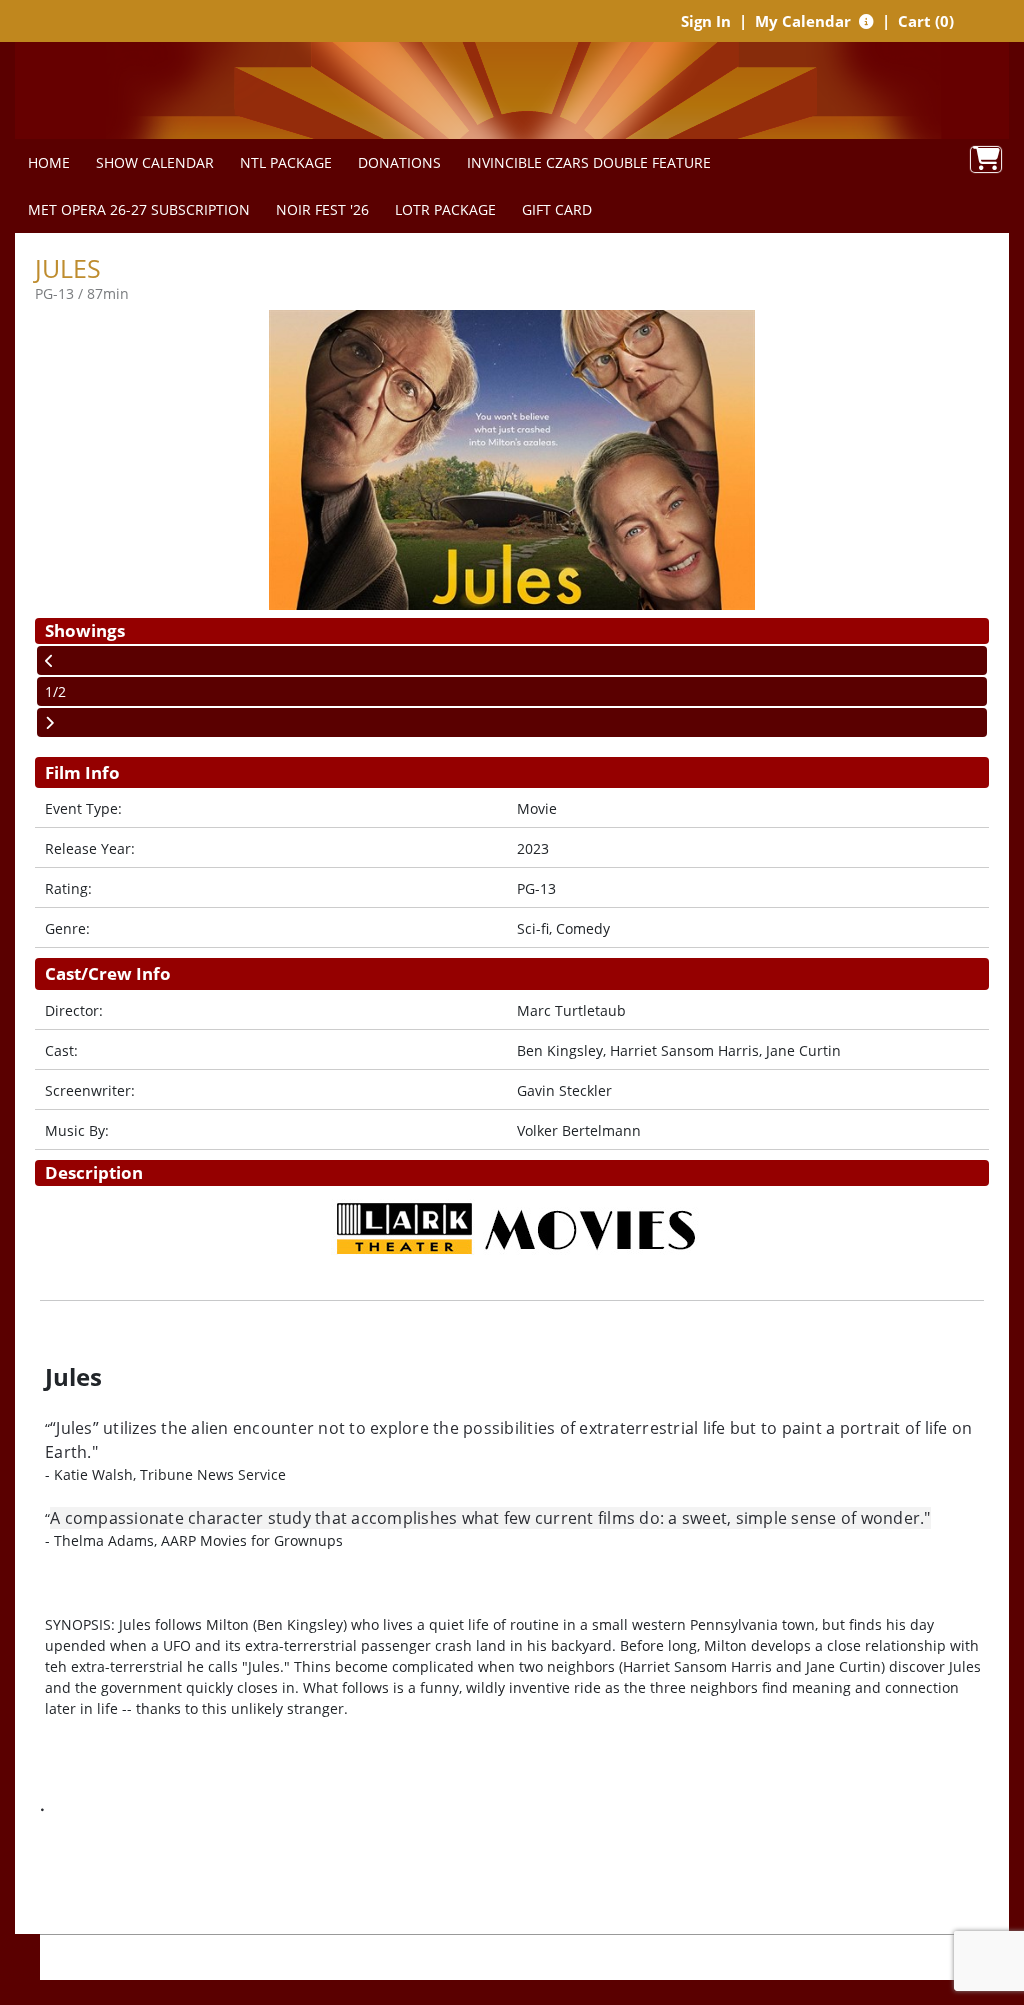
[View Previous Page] (512, 660)
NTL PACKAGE (286, 162)
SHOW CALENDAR (155, 162)
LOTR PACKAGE (445, 209)
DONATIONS (399, 162)
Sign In (706, 21)
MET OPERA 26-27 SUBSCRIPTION (139, 209)
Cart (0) (926, 21)
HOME (49, 162)
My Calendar (805, 21)
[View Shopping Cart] (986, 159)
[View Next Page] (512, 722)
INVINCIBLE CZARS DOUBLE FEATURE (589, 162)
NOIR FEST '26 (322, 209)
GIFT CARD (557, 209)
